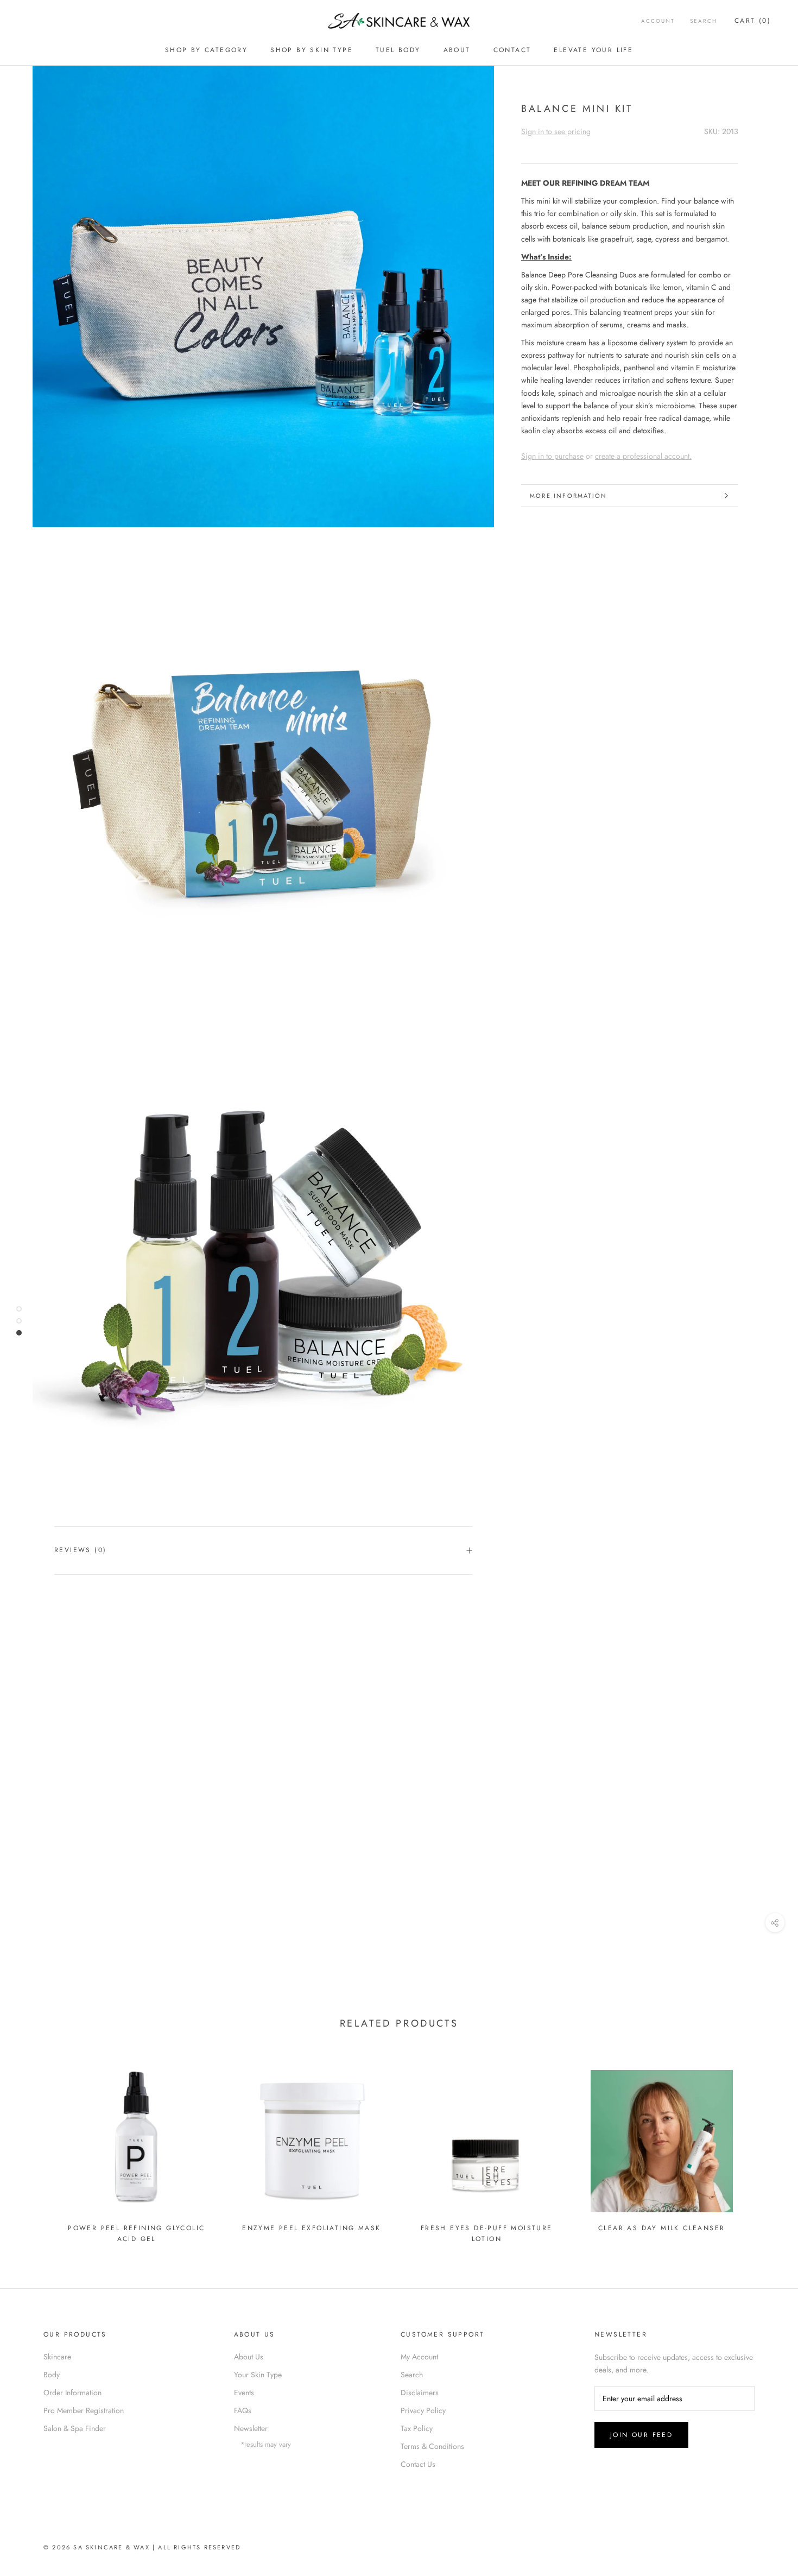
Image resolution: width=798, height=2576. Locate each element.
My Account (419, 2357)
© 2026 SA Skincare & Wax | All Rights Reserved (142, 2547)
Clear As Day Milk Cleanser (661, 2228)
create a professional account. (643, 456)
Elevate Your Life (593, 50)
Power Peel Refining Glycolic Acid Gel (136, 2233)
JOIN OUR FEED (641, 2435)
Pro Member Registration (84, 2410)
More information (568, 496)
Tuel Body (398, 50)
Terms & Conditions (432, 2446)
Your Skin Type (258, 2375)
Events (244, 2393)
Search (704, 21)
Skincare (57, 2357)
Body (52, 2375)
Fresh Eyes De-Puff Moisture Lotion (487, 2233)
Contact (512, 50)
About (457, 50)
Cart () (753, 21)
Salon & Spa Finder (75, 2428)
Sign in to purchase (552, 456)
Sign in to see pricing (556, 131)
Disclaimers (420, 2393)
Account (658, 21)
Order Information (72, 2393)
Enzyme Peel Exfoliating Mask (311, 2228)
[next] (764, 2145)
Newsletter (251, 2428)
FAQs (243, 2410)
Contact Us (418, 2464)
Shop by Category (206, 50)
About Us (249, 2357)
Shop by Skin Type (312, 50)
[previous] (34, 2145)
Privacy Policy (423, 2410)
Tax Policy (417, 2428)
